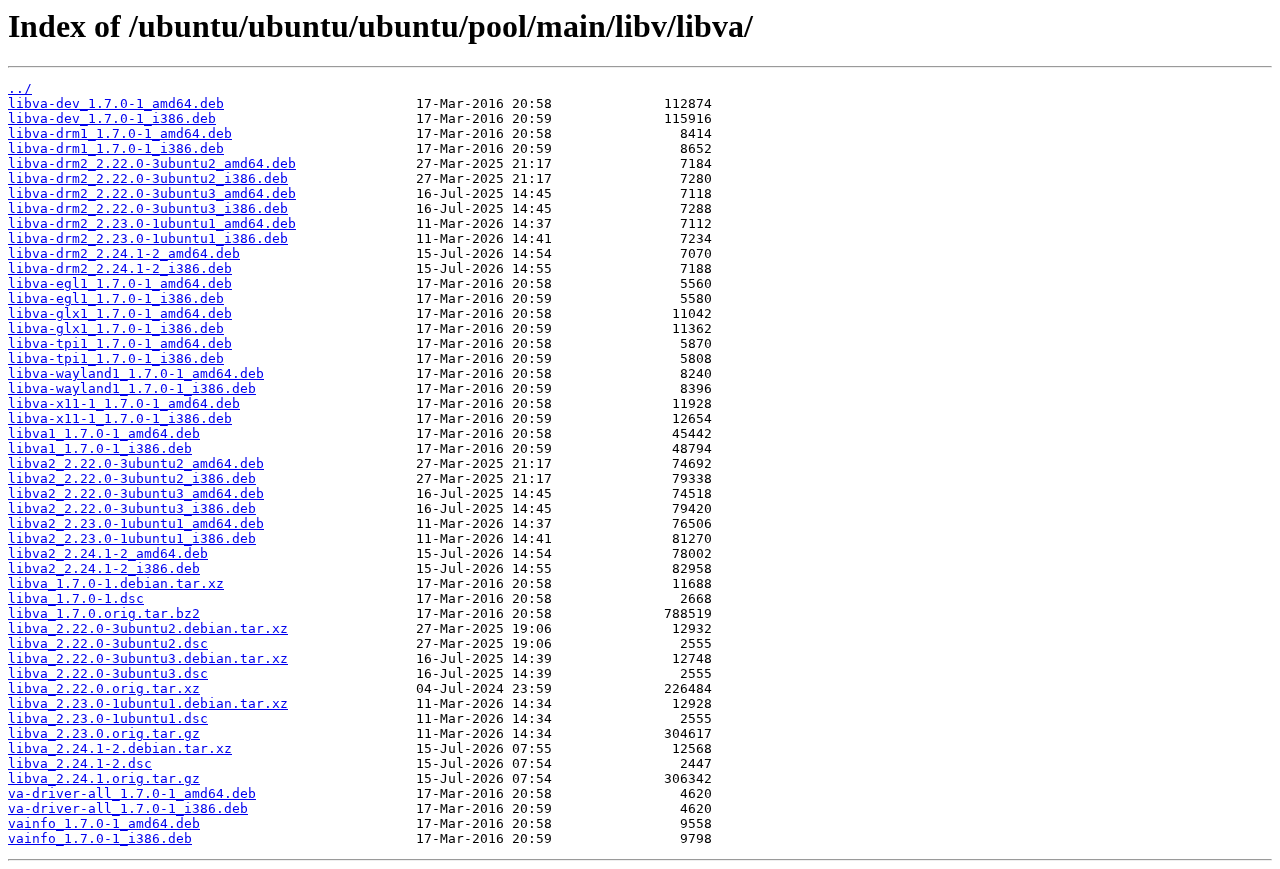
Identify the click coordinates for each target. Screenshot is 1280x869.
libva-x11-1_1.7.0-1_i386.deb (120, 418)
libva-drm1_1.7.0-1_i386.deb (116, 148)
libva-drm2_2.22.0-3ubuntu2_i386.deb (148, 178)
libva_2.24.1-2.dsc (80, 763)
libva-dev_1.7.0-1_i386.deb (112, 118)
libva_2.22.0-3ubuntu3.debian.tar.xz (148, 658)
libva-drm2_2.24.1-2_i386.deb (120, 268)
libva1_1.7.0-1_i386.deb (100, 448)
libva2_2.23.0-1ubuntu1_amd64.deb (136, 523)
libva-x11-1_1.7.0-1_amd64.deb (124, 403)
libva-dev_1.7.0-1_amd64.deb (116, 103)
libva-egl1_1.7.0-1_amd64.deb (120, 283)
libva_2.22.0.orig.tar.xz (104, 688)
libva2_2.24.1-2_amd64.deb (108, 553)
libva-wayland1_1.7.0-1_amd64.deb (136, 373)
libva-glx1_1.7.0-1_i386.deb (116, 328)
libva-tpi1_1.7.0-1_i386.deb (116, 358)
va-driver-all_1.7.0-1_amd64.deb (132, 793)
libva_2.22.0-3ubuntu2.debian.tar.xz (148, 628)
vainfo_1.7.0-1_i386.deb (100, 838)
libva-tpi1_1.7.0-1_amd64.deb (120, 343)
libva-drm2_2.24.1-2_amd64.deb (124, 253)
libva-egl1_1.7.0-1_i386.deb (116, 298)
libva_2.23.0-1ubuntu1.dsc (108, 718)
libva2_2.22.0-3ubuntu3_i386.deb (132, 508)
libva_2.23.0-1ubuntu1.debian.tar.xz (148, 703)
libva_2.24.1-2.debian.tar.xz (120, 748)
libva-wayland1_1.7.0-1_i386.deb (132, 388)
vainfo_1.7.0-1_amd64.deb (104, 823)
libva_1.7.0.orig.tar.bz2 (104, 613)
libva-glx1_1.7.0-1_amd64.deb (120, 313)
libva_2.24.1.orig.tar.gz (104, 778)
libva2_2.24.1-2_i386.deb (104, 568)
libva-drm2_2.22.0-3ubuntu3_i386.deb (148, 208)
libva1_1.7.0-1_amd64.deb (104, 433)
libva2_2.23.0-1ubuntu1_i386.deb (132, 538)
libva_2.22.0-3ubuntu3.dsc (108, 673)
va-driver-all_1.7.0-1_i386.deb (128, 808)
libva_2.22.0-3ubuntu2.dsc (108, 643)
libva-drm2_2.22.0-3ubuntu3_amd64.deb (152, 193)
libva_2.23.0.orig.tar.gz (104, 733)
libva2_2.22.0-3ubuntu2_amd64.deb (136, 463)
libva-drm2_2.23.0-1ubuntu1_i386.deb (148, 238)
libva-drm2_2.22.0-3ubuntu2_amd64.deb (152, 163)
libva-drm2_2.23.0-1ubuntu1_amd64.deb (152, 223)
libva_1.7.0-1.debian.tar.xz (116, 583)
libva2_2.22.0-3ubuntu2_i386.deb (132, 478)
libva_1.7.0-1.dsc (76, 598)
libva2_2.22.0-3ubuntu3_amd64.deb (136, 493)
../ (20, 88)
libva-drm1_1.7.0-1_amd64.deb (120, 133)
